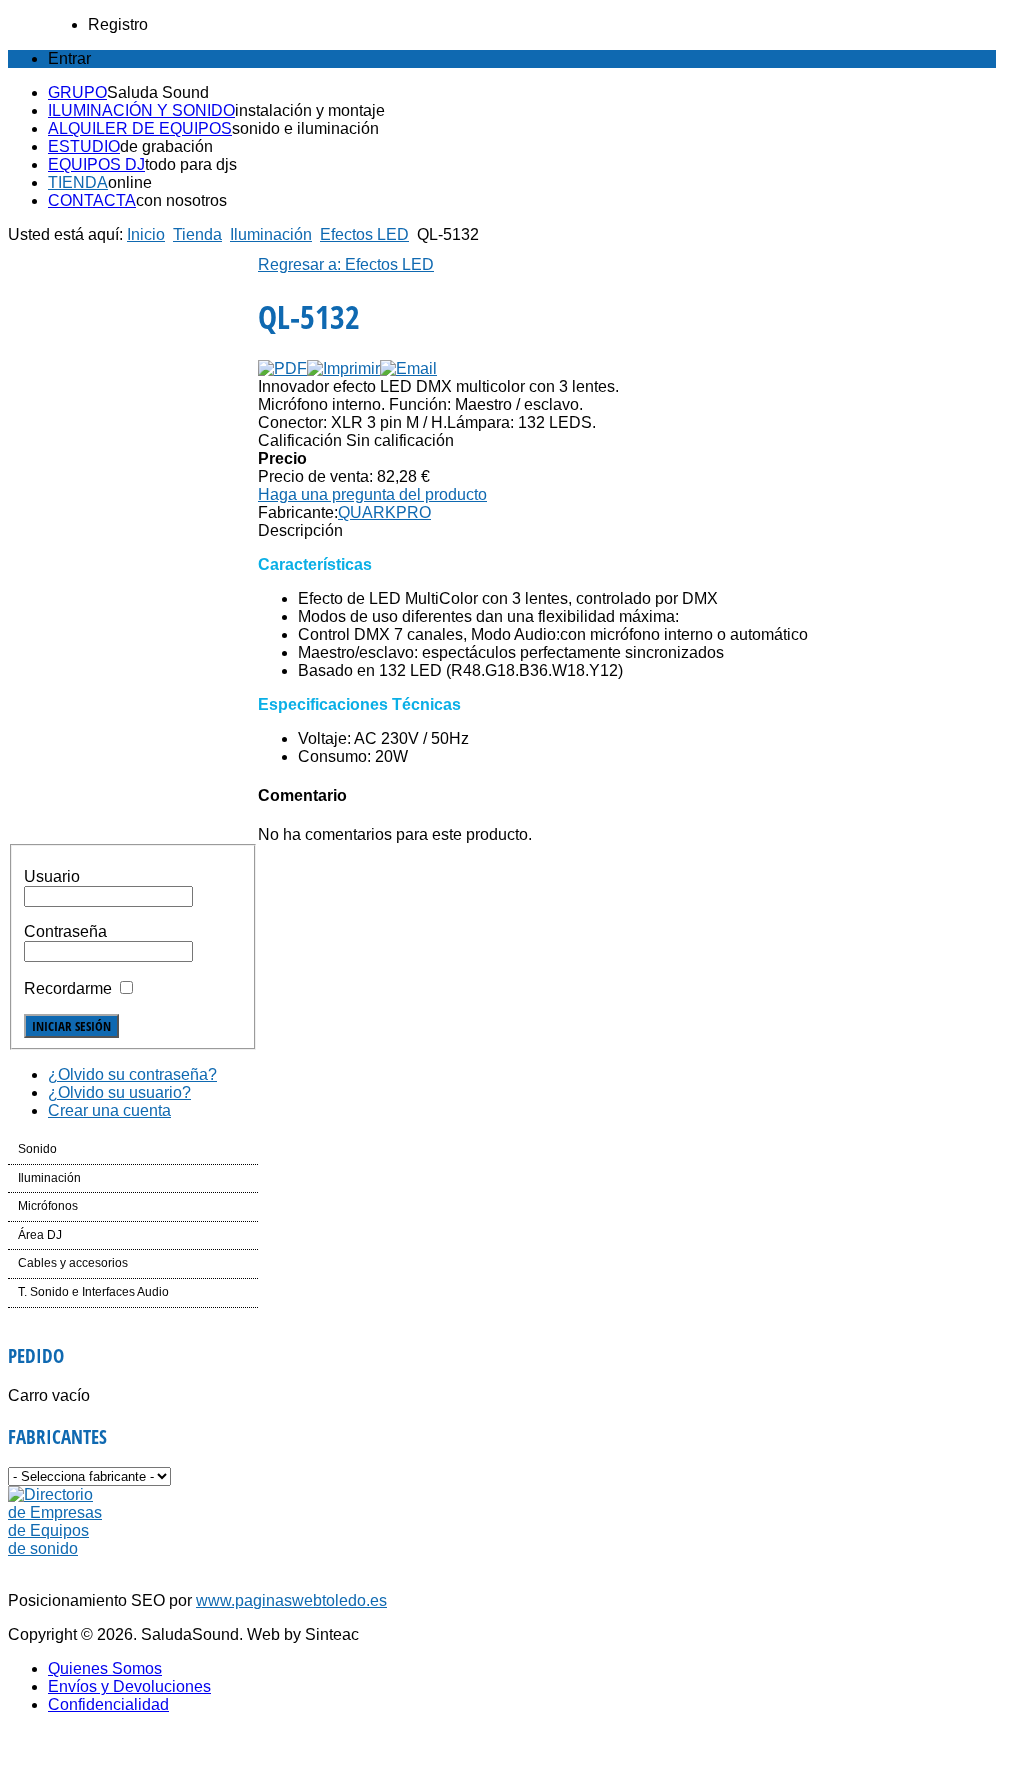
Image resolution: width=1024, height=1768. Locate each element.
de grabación (166, 146)
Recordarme (68, 988)
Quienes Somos (105, 1668)
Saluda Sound (158, 92)
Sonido (37, 1149)
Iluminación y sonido (141, 110)
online (130, 182)
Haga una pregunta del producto (372, 494)
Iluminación (271, 234)
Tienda (78, 182)
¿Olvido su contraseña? (132, 1074)
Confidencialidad (108, 1704)
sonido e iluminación (305, 128)
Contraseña (65, 931)
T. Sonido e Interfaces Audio (93, 1292)
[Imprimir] (343, 368)
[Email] (408, 368)
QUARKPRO (384, 512)
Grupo (77, 92)
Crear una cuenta (109, 1110)
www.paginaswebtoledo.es (291, 1600)
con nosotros (181, 200)
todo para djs (191, 164)
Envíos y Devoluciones (129, 1686)
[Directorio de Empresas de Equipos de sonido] (56, 1548)
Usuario (52, 876)
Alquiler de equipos (140, 128)
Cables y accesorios (73, 1263)
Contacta (92, 200)
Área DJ (40, 1235)
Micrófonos (48, 1206)
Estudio (84, 146)
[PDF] (282, 368)
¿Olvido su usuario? (119, 1092)
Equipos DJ (96, 164)
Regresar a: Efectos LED (346, 264)
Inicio (146, 234)
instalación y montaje (310, 110)
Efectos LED (364, 234)
